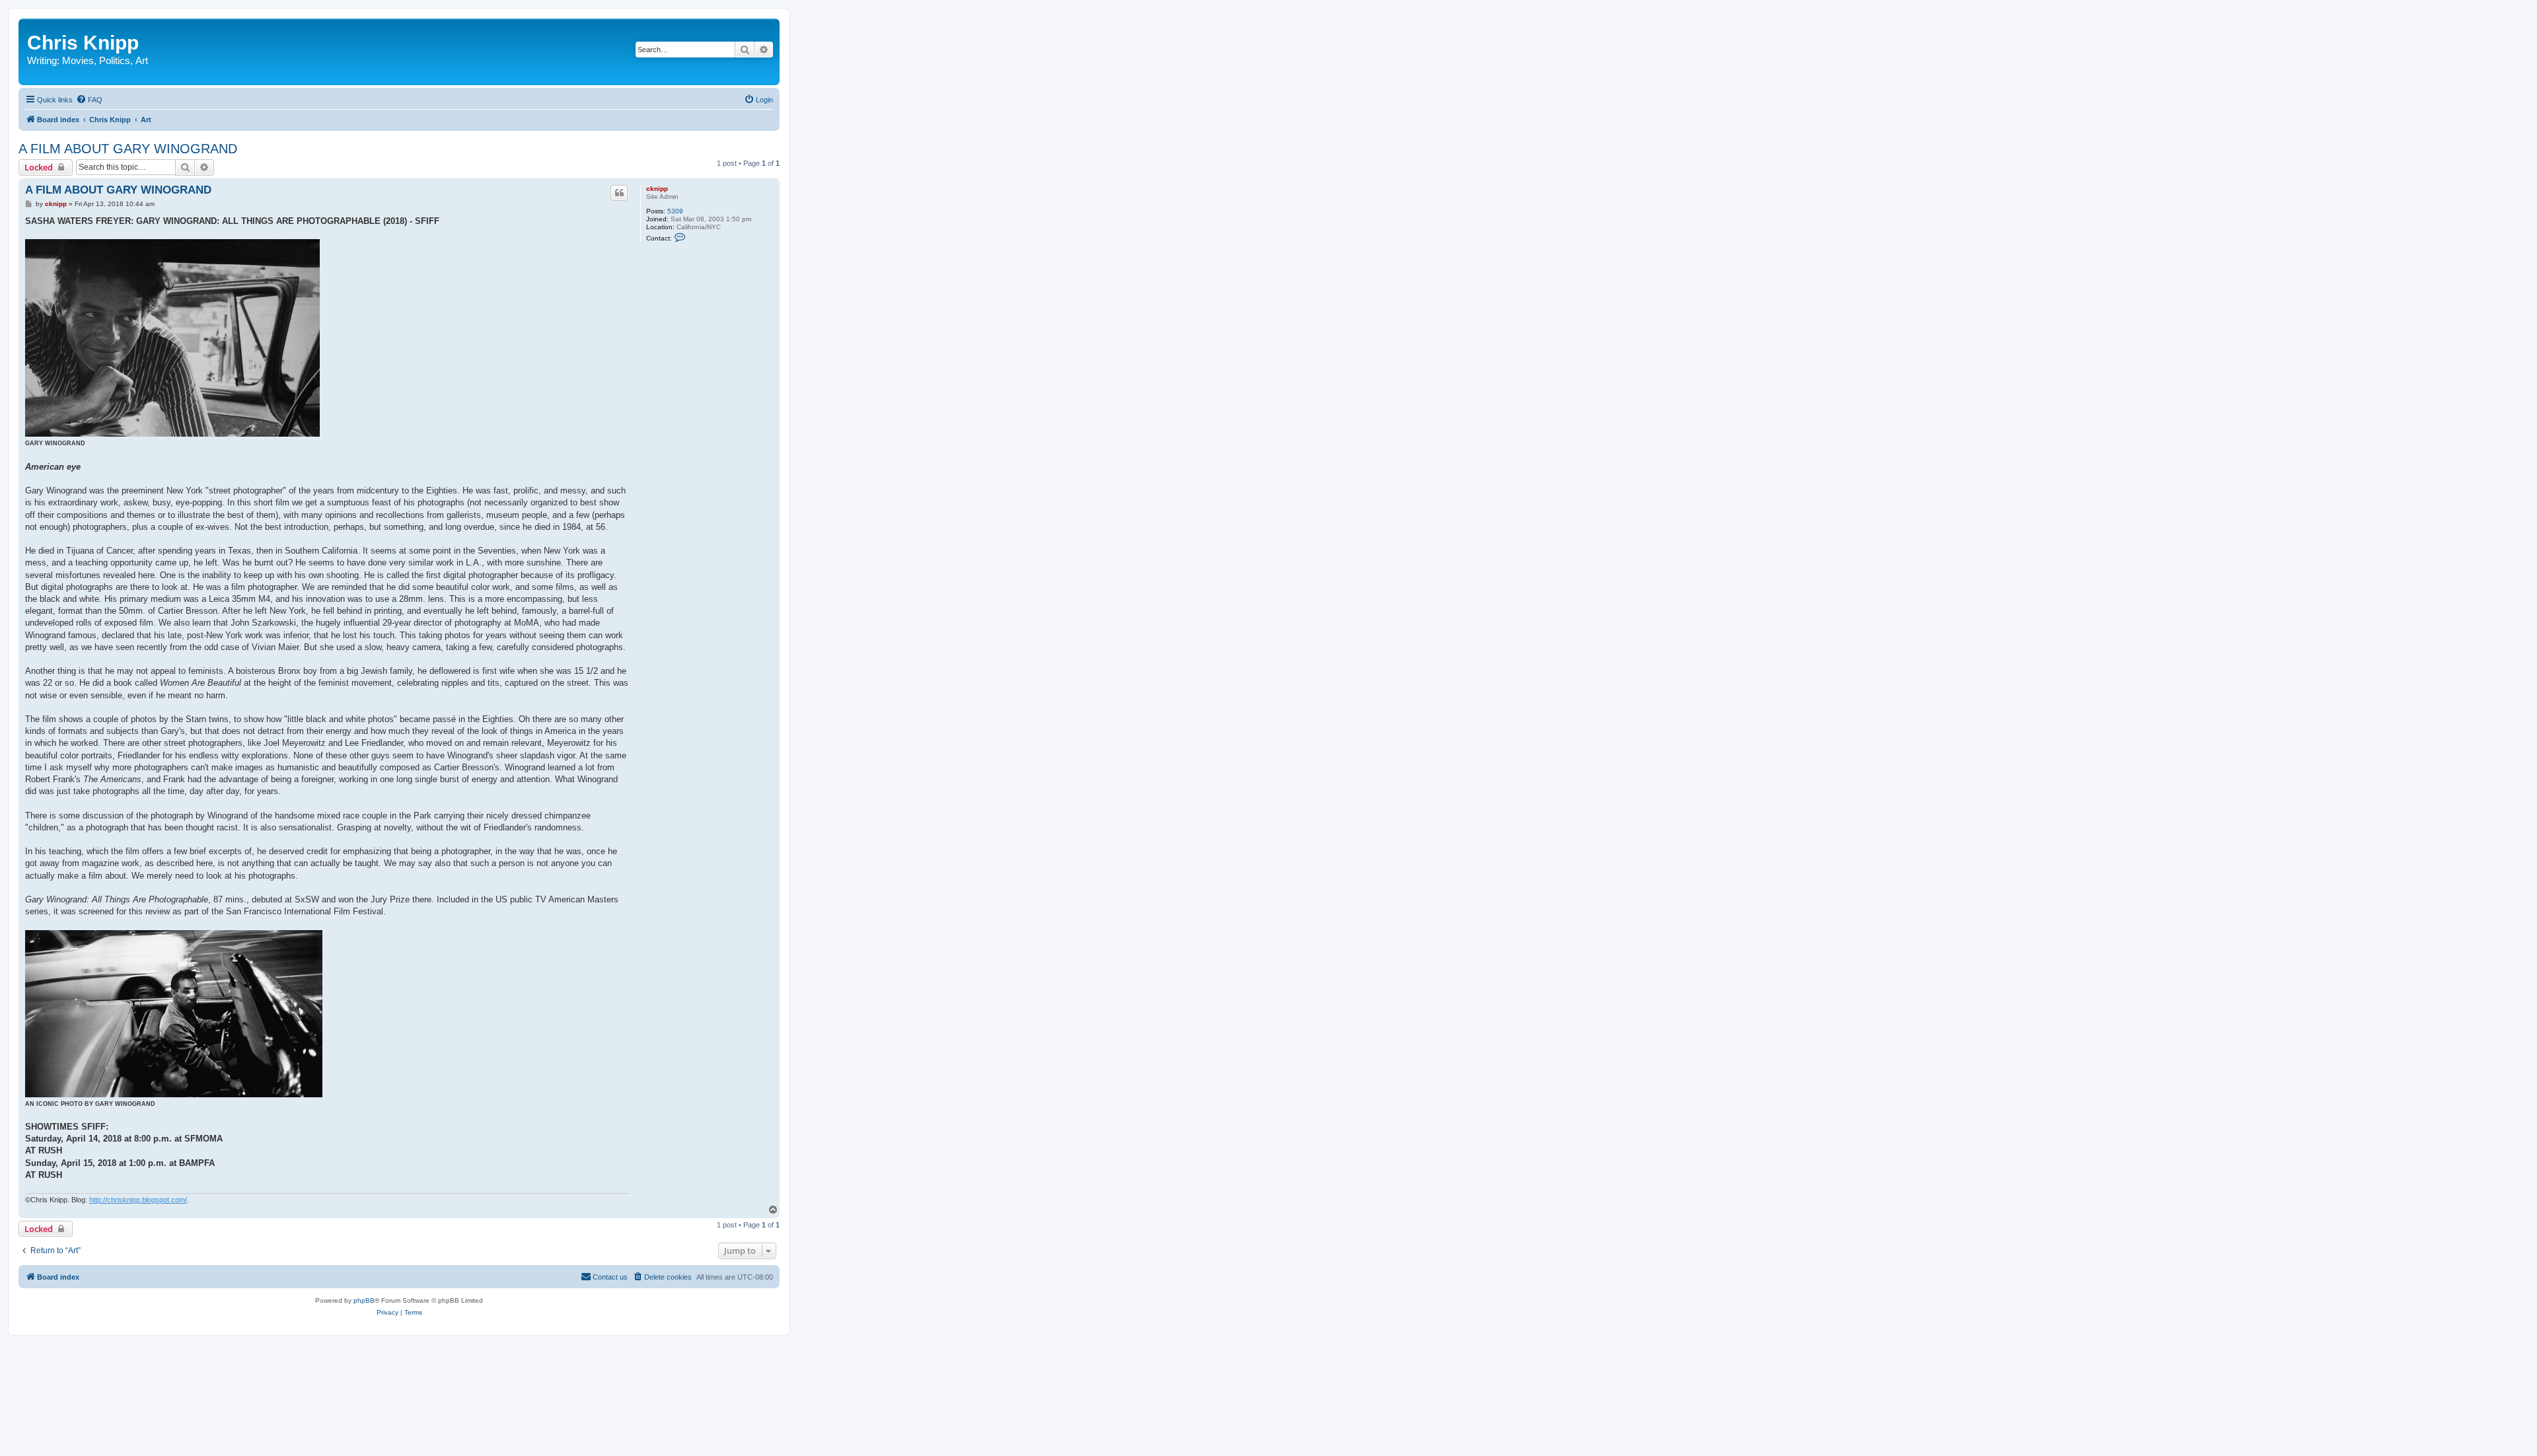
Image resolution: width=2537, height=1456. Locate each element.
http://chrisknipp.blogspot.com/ (138, 1200)
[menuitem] (89, 100)
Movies (78, 60)
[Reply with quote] (619, 193)
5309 (675, 211)
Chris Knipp (83, 43)
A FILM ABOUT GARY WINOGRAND (128, 149)
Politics (115, 60)
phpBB (364, 1300)
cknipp (657, 189)
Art (142, 60)
